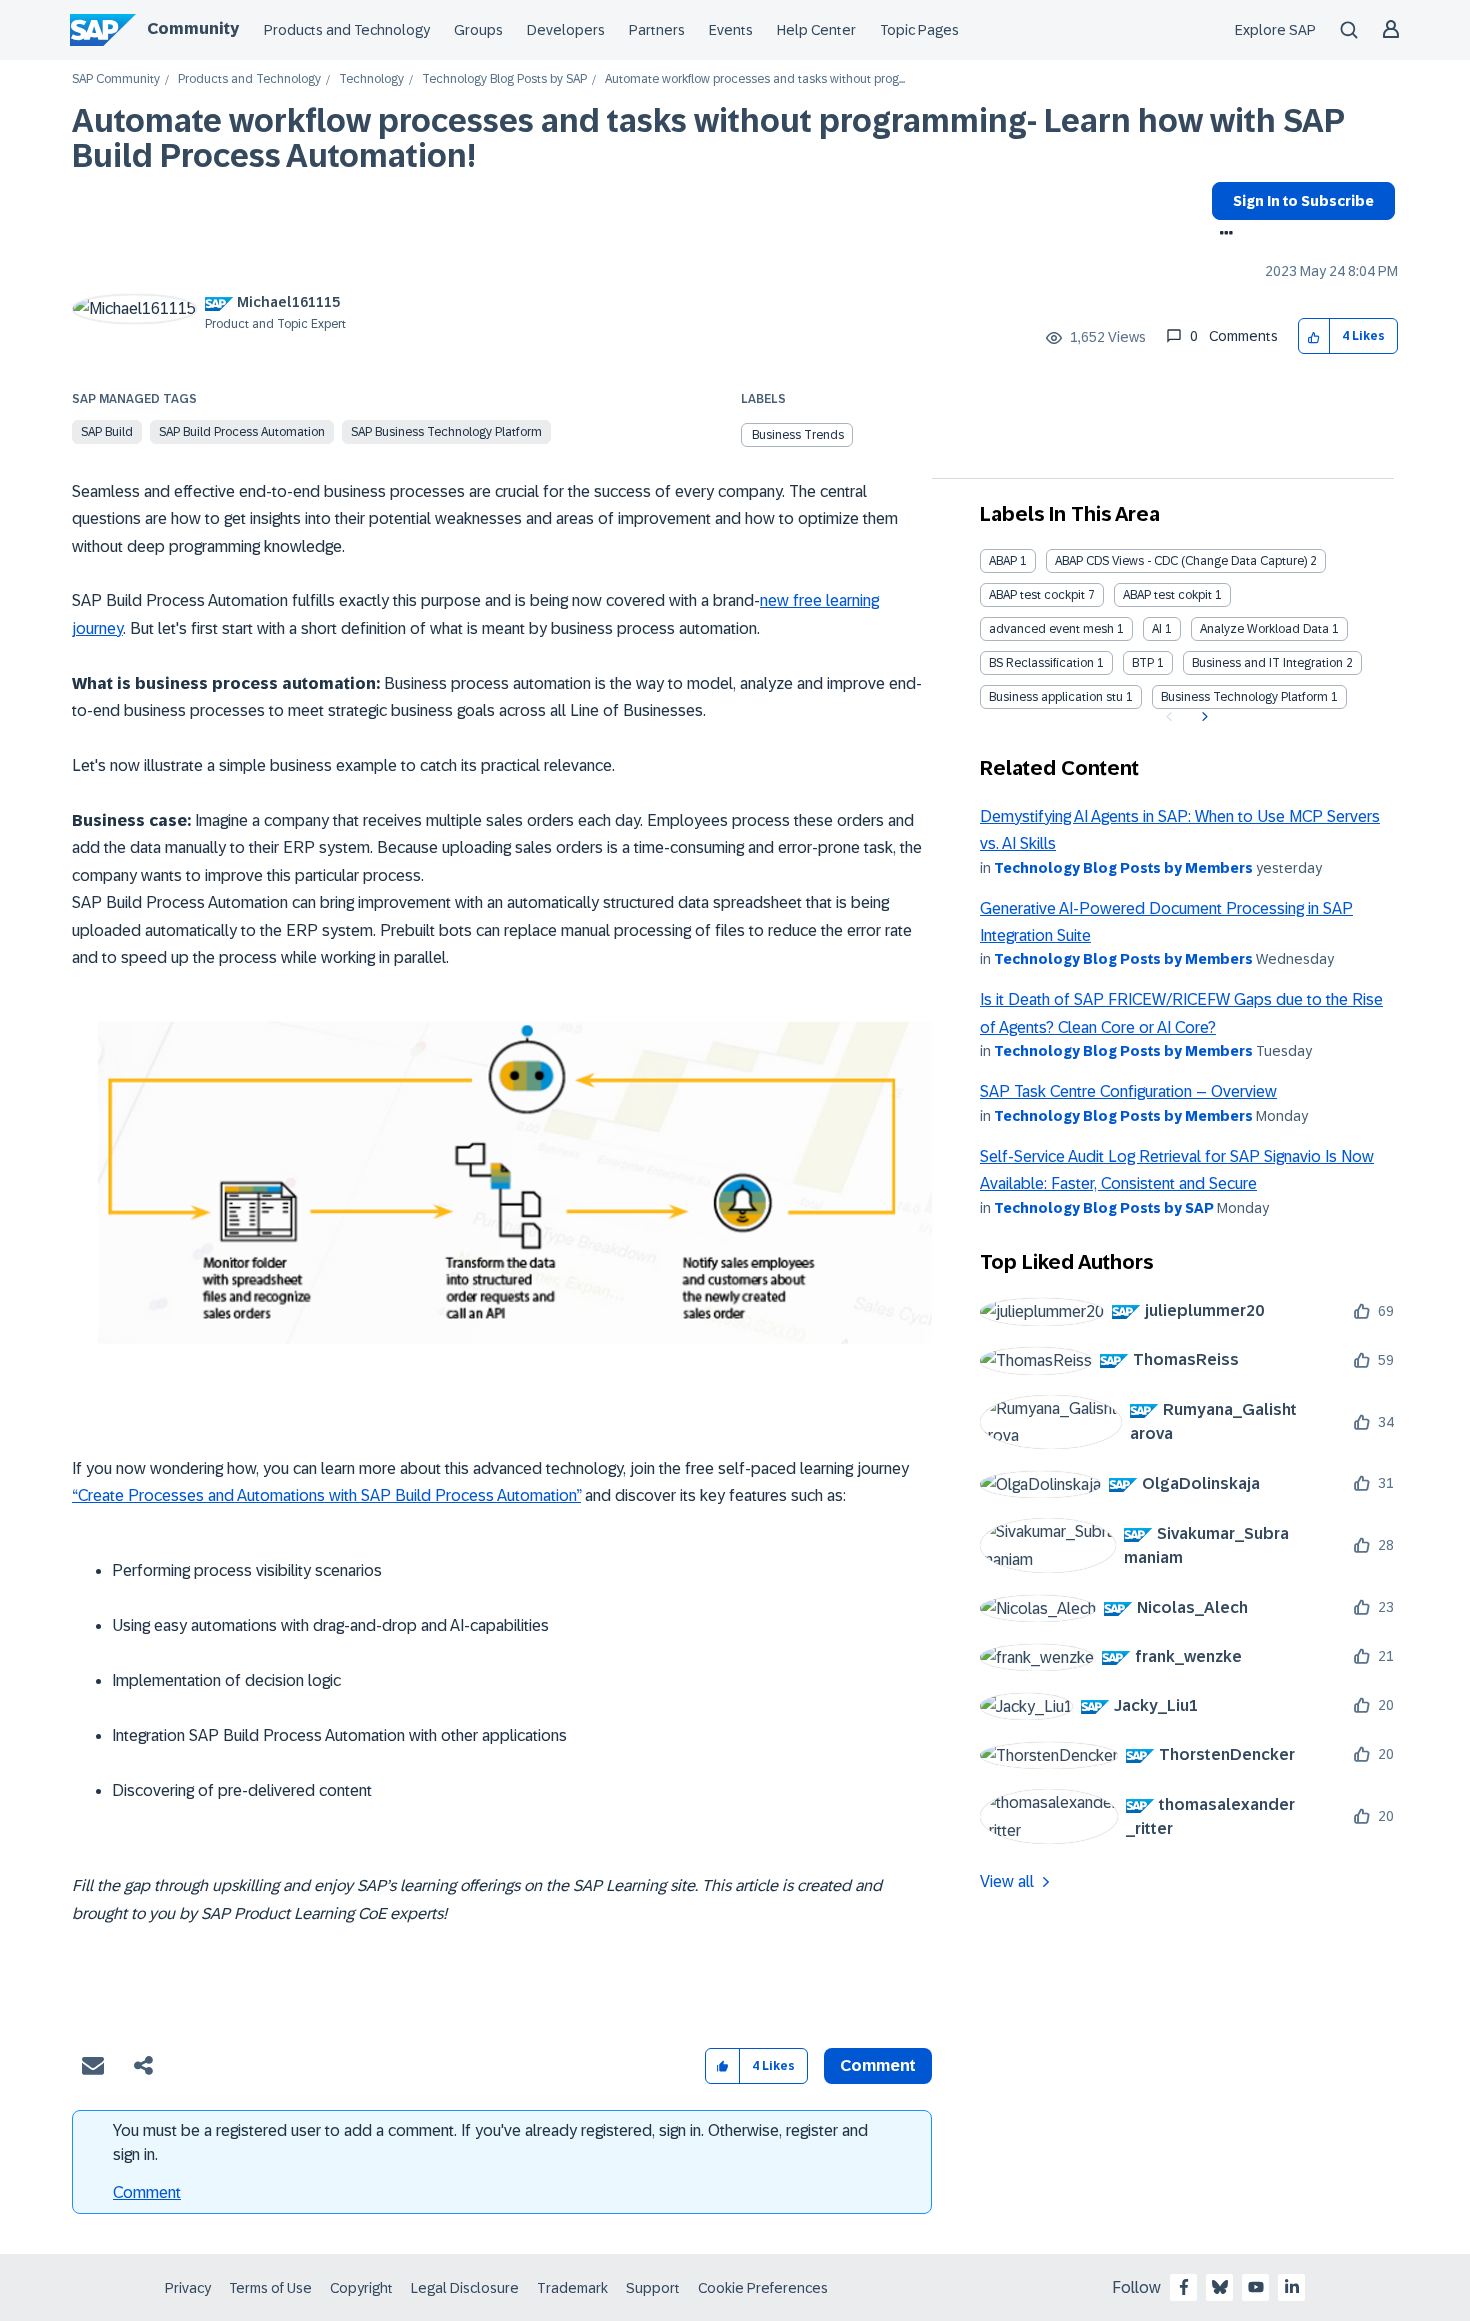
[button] (1314, 336)
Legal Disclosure (465, 2288)
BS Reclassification (1041, 663)
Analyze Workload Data (1264, 629)
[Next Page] (1202, 717)
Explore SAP (1275, 30)
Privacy (188, 2288)
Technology (371, 79)
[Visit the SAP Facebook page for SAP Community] (1184, 2287)
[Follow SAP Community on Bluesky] (1220, 2287)
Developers (566, 30)
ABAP (1003, 561)
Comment (147, 2192)
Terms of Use (270, 2288)
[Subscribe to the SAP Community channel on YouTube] (1256, 2287)
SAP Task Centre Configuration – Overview (1128, 1091)
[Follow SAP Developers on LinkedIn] (1292, 2287)
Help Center (816, 30)
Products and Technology (347, 30)
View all (1007, 1881)
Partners (657, 30)
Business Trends (798, 435)
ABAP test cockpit (1037, 595)
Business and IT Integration (1267, 663)
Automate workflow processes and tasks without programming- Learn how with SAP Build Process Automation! (708, 138)
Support (653, 2288)
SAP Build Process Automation (242, 432)
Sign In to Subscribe (1303, 201)
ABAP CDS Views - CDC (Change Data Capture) (1181, 561)
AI (1157, 629)
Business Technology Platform (1244, 697)
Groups (478, 30)
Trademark (572, 2288)
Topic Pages (919, 30)
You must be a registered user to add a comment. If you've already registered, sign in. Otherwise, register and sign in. (490, 2142)
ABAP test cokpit (1167, 595)
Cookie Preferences (763, 2288)
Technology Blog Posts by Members (1123, 868)
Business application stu (1056, 697)
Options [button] (1222, 235)
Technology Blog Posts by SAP (504, 79)
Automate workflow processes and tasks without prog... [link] (755, 79)
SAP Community (116, 79)
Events (731, 30)
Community (193, 28)
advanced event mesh (1051, 629)
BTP (1143, 663)
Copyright (361, 2288)
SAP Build (107, 432)
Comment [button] (878, 2065)
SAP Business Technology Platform (446, 432)
